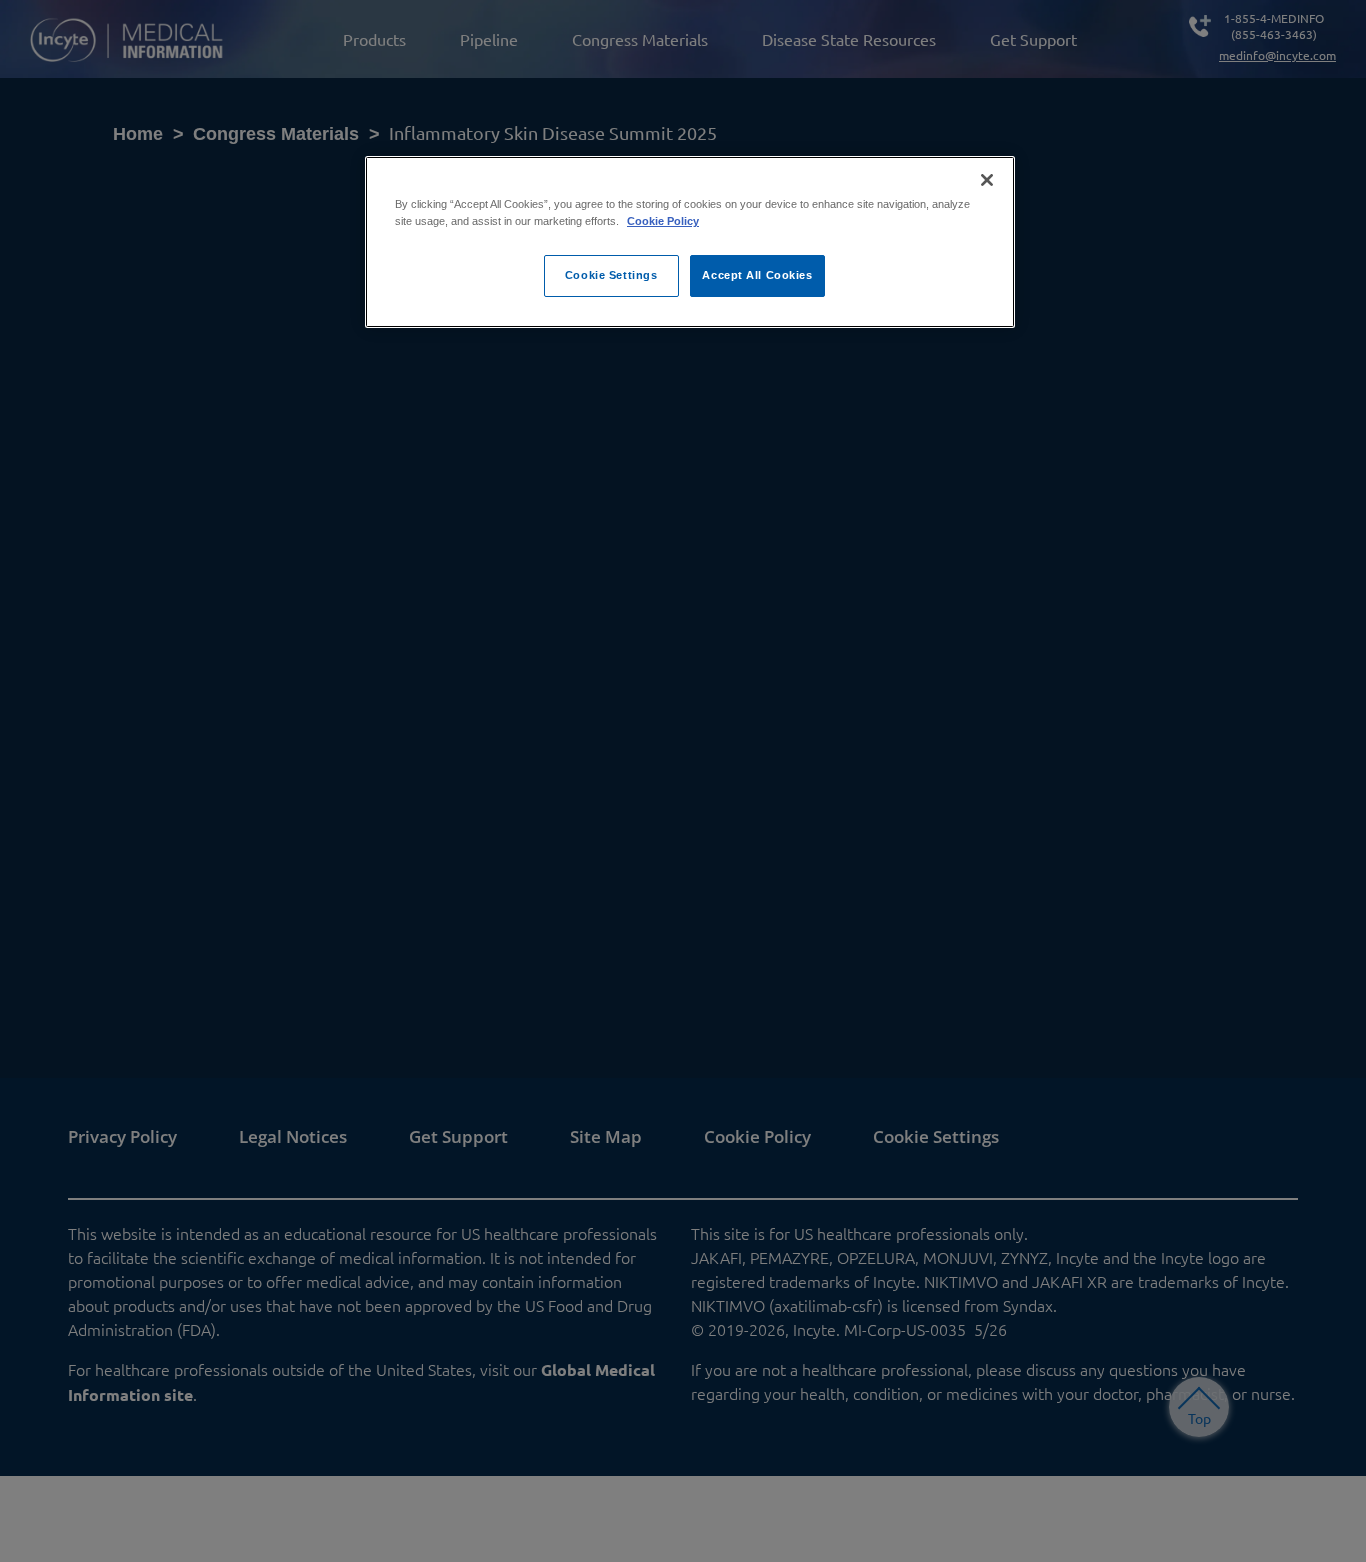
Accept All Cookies (757, 275)
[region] (690, 242)
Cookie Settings (611, 275)
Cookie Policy (663, 221)
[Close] (987, 180)
